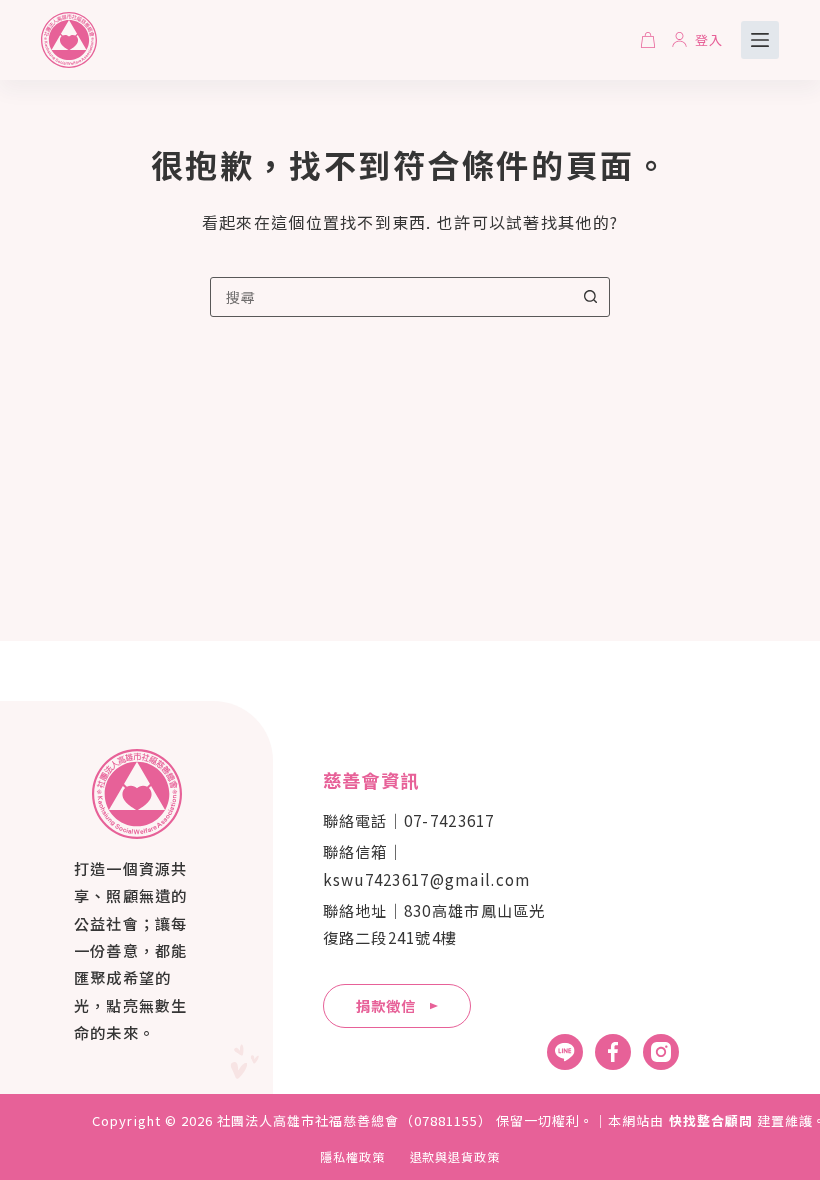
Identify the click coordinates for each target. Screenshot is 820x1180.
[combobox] (391, 297)
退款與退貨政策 (455, 1157)
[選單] (760, 40)
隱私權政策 (352, 1157)
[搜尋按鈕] (590, 297)
